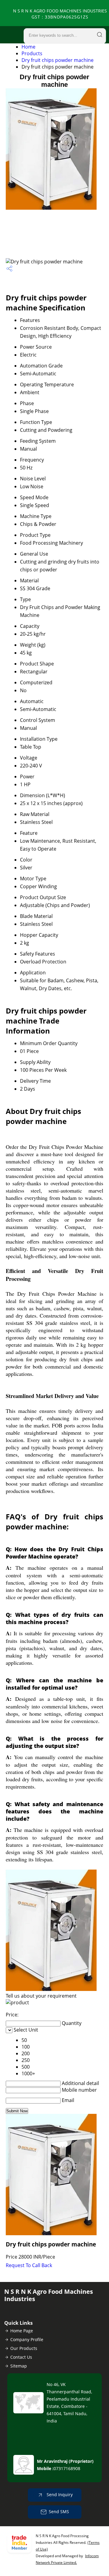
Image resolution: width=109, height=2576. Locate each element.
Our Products (24, 2348)
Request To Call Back (29, 2265)
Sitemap (19, 2366)
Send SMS (59, 2512)
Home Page (22, 2331)
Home (28, 47)
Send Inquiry (59, 2495)
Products (32, 53)
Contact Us (21, 2357)
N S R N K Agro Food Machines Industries (60, 14)
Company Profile (27, 2339)
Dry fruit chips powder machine (58, 60)
